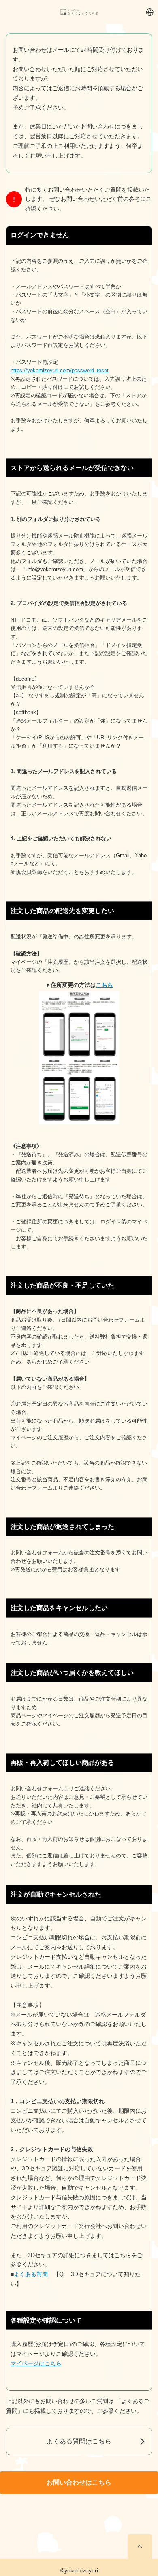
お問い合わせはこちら (79, 2482)
